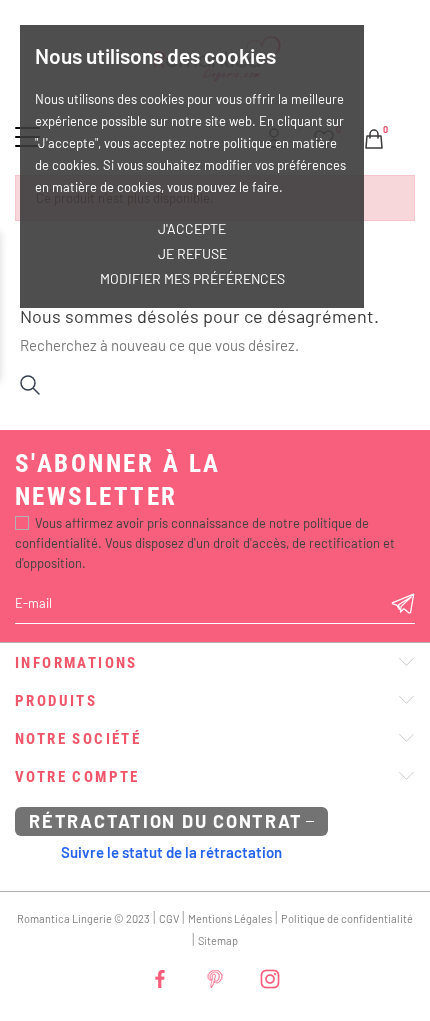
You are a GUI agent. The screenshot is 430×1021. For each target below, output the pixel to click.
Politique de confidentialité (347, 918)
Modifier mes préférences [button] (192, 278)
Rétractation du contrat (165, 821)
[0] (374, 136)
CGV (169, 918)
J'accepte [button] (192, 228)
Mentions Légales (230, 918)
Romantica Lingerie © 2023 (83, 918)
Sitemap (218, 940)
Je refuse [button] (192, 253)
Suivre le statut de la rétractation (171, 852)
